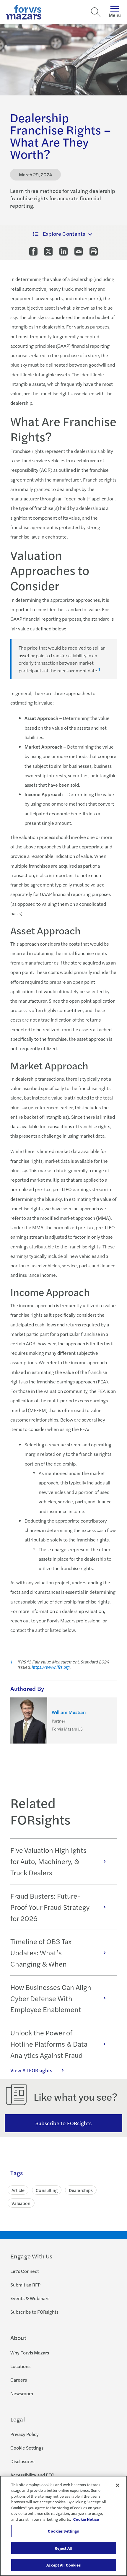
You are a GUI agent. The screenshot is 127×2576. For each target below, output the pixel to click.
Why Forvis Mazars (30, 2353)
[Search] (96, 12)
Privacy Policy (25, 2434)
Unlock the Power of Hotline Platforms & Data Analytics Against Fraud (49, 2044)
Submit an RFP (25, 2285)
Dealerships (81, 2190)
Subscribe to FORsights (64, 2123)
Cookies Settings (63, 2531)
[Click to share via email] (79, 251)
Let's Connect (25, 2271)
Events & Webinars (30, 2298)
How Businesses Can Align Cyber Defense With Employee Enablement (51, 1998)
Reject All (63, 2548)
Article (18, 2190)
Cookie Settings (27, 2448)
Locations (20, 2366)
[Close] (118, 2485)
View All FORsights (31, 2070)
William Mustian (69, 1712)
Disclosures (22, 2461)
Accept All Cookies (63, 2565)
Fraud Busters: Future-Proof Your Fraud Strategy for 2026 (50, 1907)
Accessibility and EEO (32, 2475)
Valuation (21, 2203)
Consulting (47, 2190)
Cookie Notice (86, 2519)
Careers (19, 2380)
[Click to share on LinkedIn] (63, 251)
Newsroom (22, 2393)
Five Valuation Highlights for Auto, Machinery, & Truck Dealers (48, 1861)
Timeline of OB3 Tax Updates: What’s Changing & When (41, 1952)
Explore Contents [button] (64, 234)
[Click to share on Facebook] (33, 251)
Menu (115, 15)
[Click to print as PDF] (94, 251)
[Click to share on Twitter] (48, 251)
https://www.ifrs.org (51, 1667)
